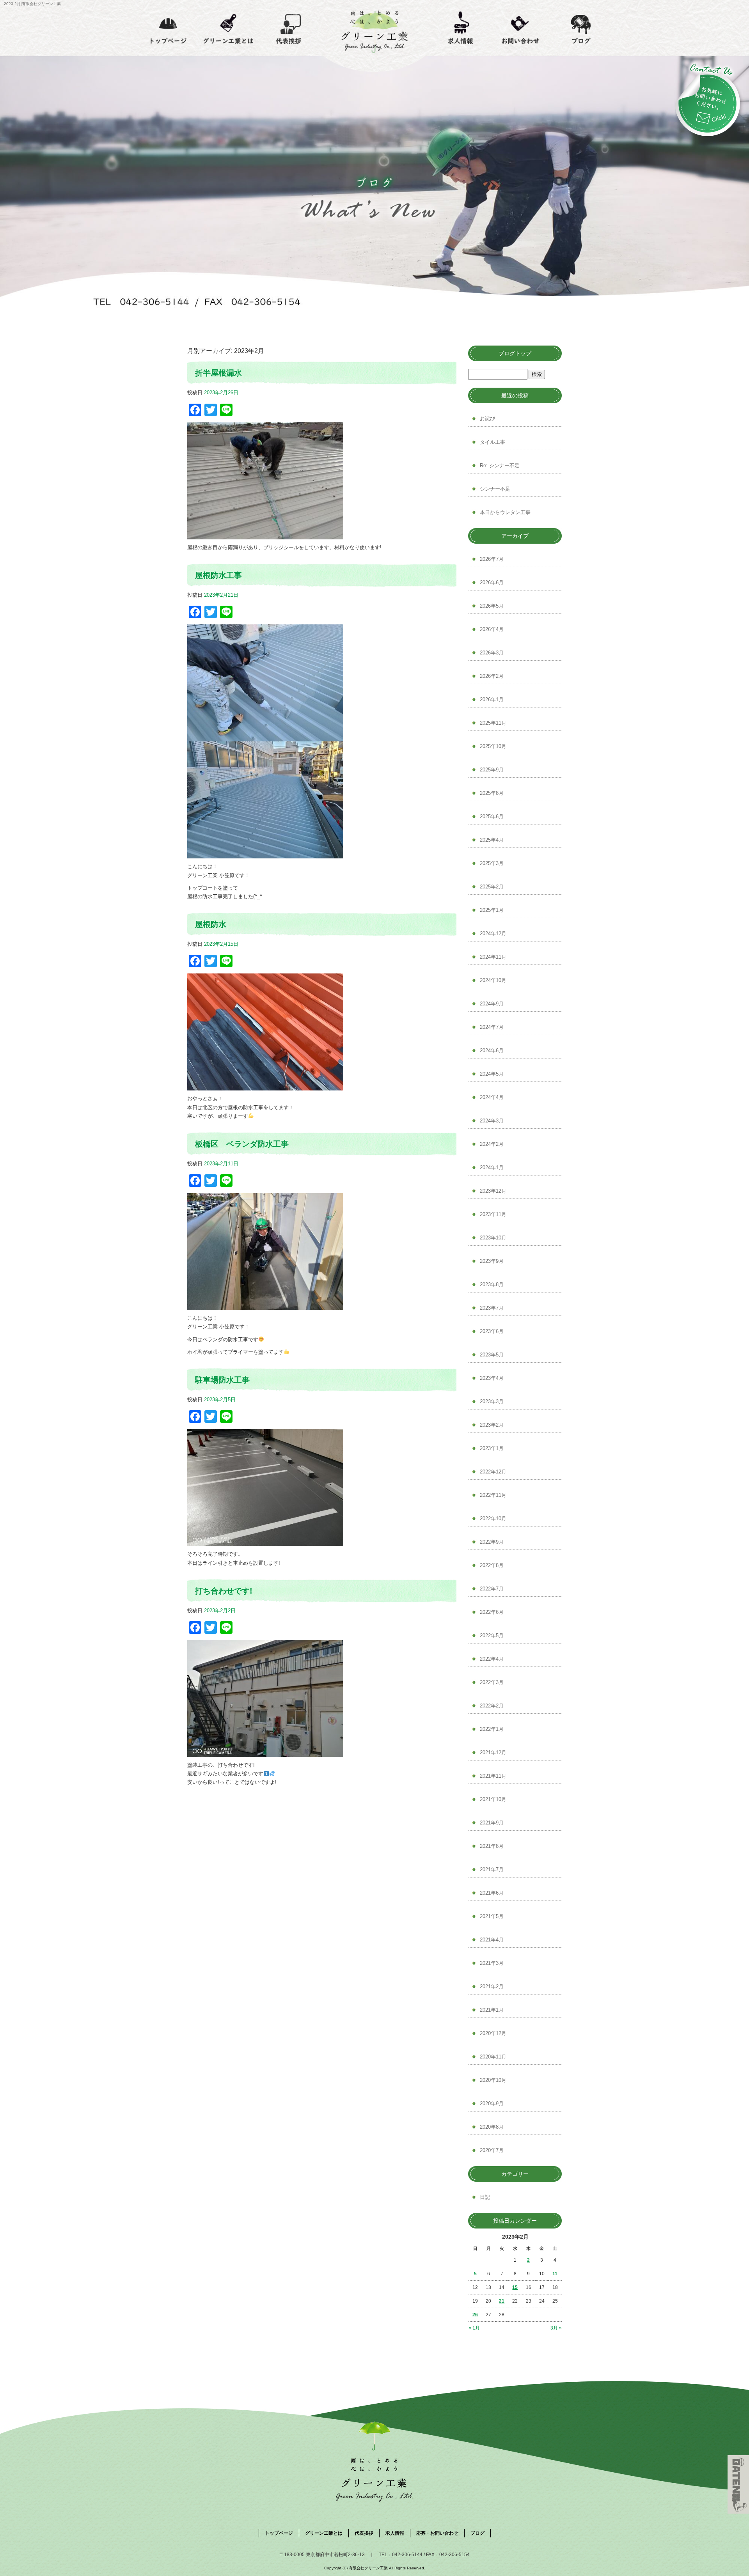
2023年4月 (492, 1378)
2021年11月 (493, 1776)
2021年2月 (492, 1987)
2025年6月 (492, 816)
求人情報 (461, 28)
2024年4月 (492, 1097)
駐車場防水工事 (222, 1380)
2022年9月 (492, 1542)
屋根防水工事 (218, 575)
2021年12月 (493, 1752)
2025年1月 (492, 910)
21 (502, 2301)
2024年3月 (492, 1121)
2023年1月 (492, 1448)
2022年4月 (492, 1659)
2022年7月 (492, 1589)
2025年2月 (492, 887)
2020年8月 (492, 2127)
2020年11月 (493, 2057)
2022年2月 (492, 1706)
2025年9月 (492, 770)
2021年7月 (492, 1870)
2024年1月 (492, 1167)
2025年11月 (493, 723)
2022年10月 (493, 1518)
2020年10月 (493, 2080)
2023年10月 (493, 1238)
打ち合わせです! (224, 1591)
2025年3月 (492, 863)
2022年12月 (493, 1472)
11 (555, 2274)
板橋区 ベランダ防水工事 (242, 1144)
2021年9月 (492, 1823)
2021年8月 (492, 1846)
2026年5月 (492, 606)
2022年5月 (492, 1635)
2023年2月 (492, 1425)
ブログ (580, 28)
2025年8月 (492, 793)
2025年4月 (492, 840)
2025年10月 (493, 746)
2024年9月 (492, 1004)
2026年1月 (492, 699)
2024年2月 (492, 1144)
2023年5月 (492, 1355)
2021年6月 (492, 1893)
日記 (485, 2197)
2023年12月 (493, 1191)
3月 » (556, 2328)
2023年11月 (493, 1214)
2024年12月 (493, 933)
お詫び (487, 419)
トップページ (169, 28)
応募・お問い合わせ (521, 28)
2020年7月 (492, 2150)
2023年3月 (492, 1401)
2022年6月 (492, 1612)
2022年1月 (492, 1729)
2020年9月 (492, 2104)
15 (515, 2287)
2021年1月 (492, 2010)
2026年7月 (492, 559)
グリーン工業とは (229, 28)
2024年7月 (492, 1027)
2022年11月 (493, 1495)
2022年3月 (492, 1682)
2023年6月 (492, 1331)
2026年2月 (492, 676)
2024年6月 (492, 1050)
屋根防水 (211, 924)
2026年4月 (492, 629)
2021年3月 (492, 1963)
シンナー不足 (495, 489)
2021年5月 (492, 1916)
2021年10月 (493, 1799)
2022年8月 (492, 1565)
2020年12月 (493, 2033)
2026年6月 (492, 582)
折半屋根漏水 (218, 373)
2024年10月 (493, 980)
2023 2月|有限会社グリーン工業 (32, 4)
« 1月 (474, 2328)
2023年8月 (492, 1284)
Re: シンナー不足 (500, 465)
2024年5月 (492, 1074)
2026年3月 (492, 653)
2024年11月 (493, 957)
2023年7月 (492, 1308)
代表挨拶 (288, 28)
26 (475, 2315)
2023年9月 (492, 1261)
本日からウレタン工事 (505, 512)
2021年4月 (492, 1940)
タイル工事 (493, 442)
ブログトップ (515, 353)
